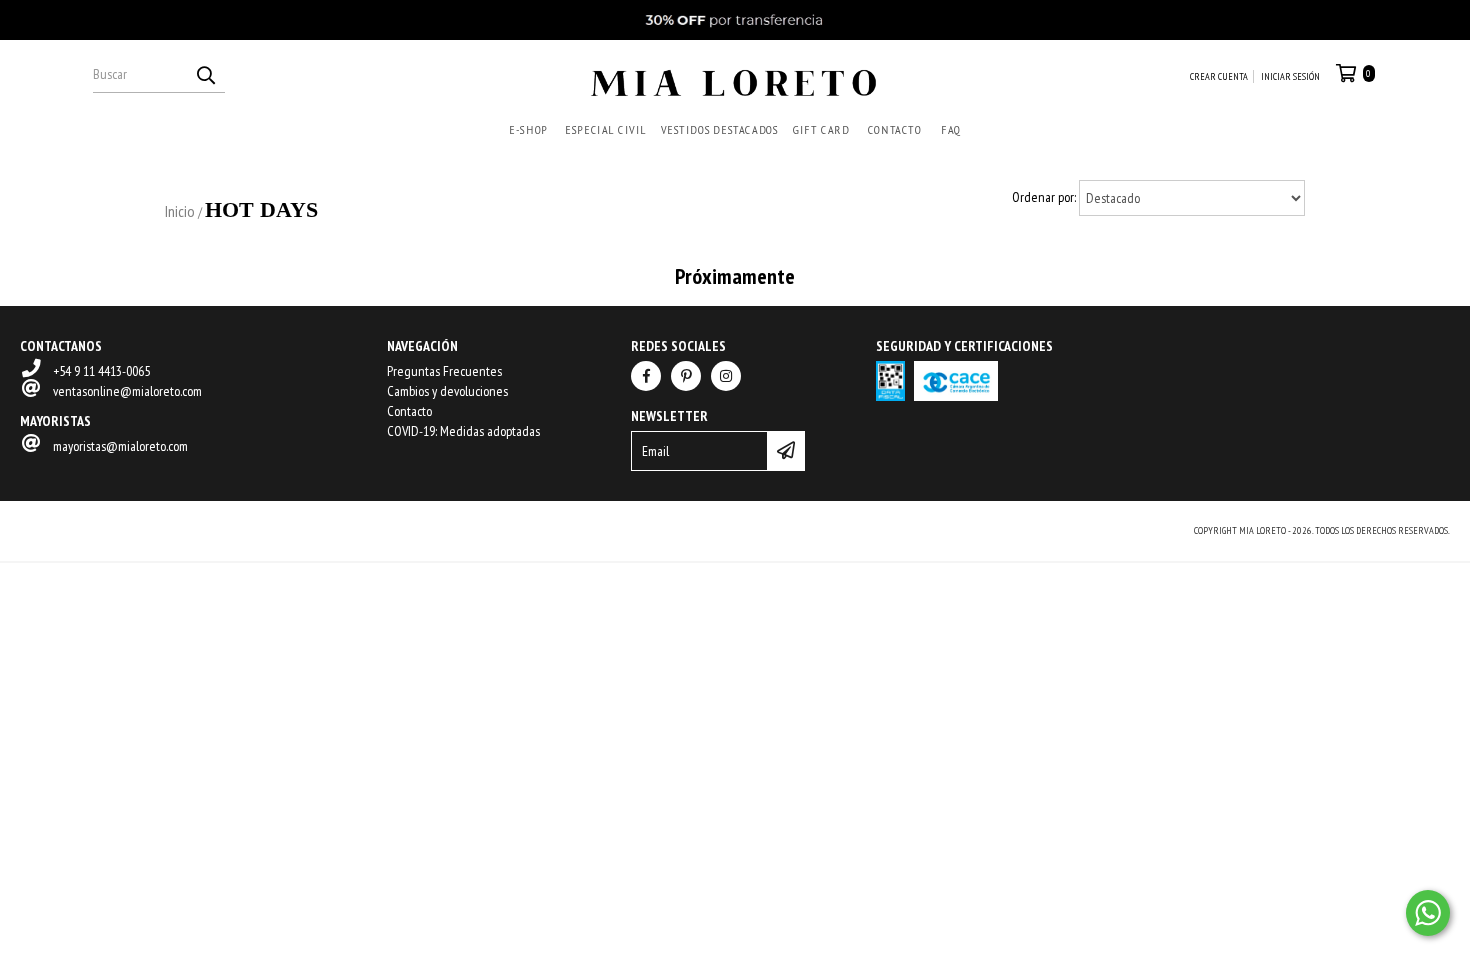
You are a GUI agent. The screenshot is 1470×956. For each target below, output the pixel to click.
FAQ (951, 130)
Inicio (180, 211)
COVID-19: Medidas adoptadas (463, 431)
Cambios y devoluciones (447, 391)
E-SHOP (528, 130)
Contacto (894, 130)
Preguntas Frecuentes (444, 371)
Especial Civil (605, 130)
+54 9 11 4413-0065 (101, 371)
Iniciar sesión (1290, 76)
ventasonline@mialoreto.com (127, 391)
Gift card (821, 130)
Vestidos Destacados (719, 130)
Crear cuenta (1219, 76)
